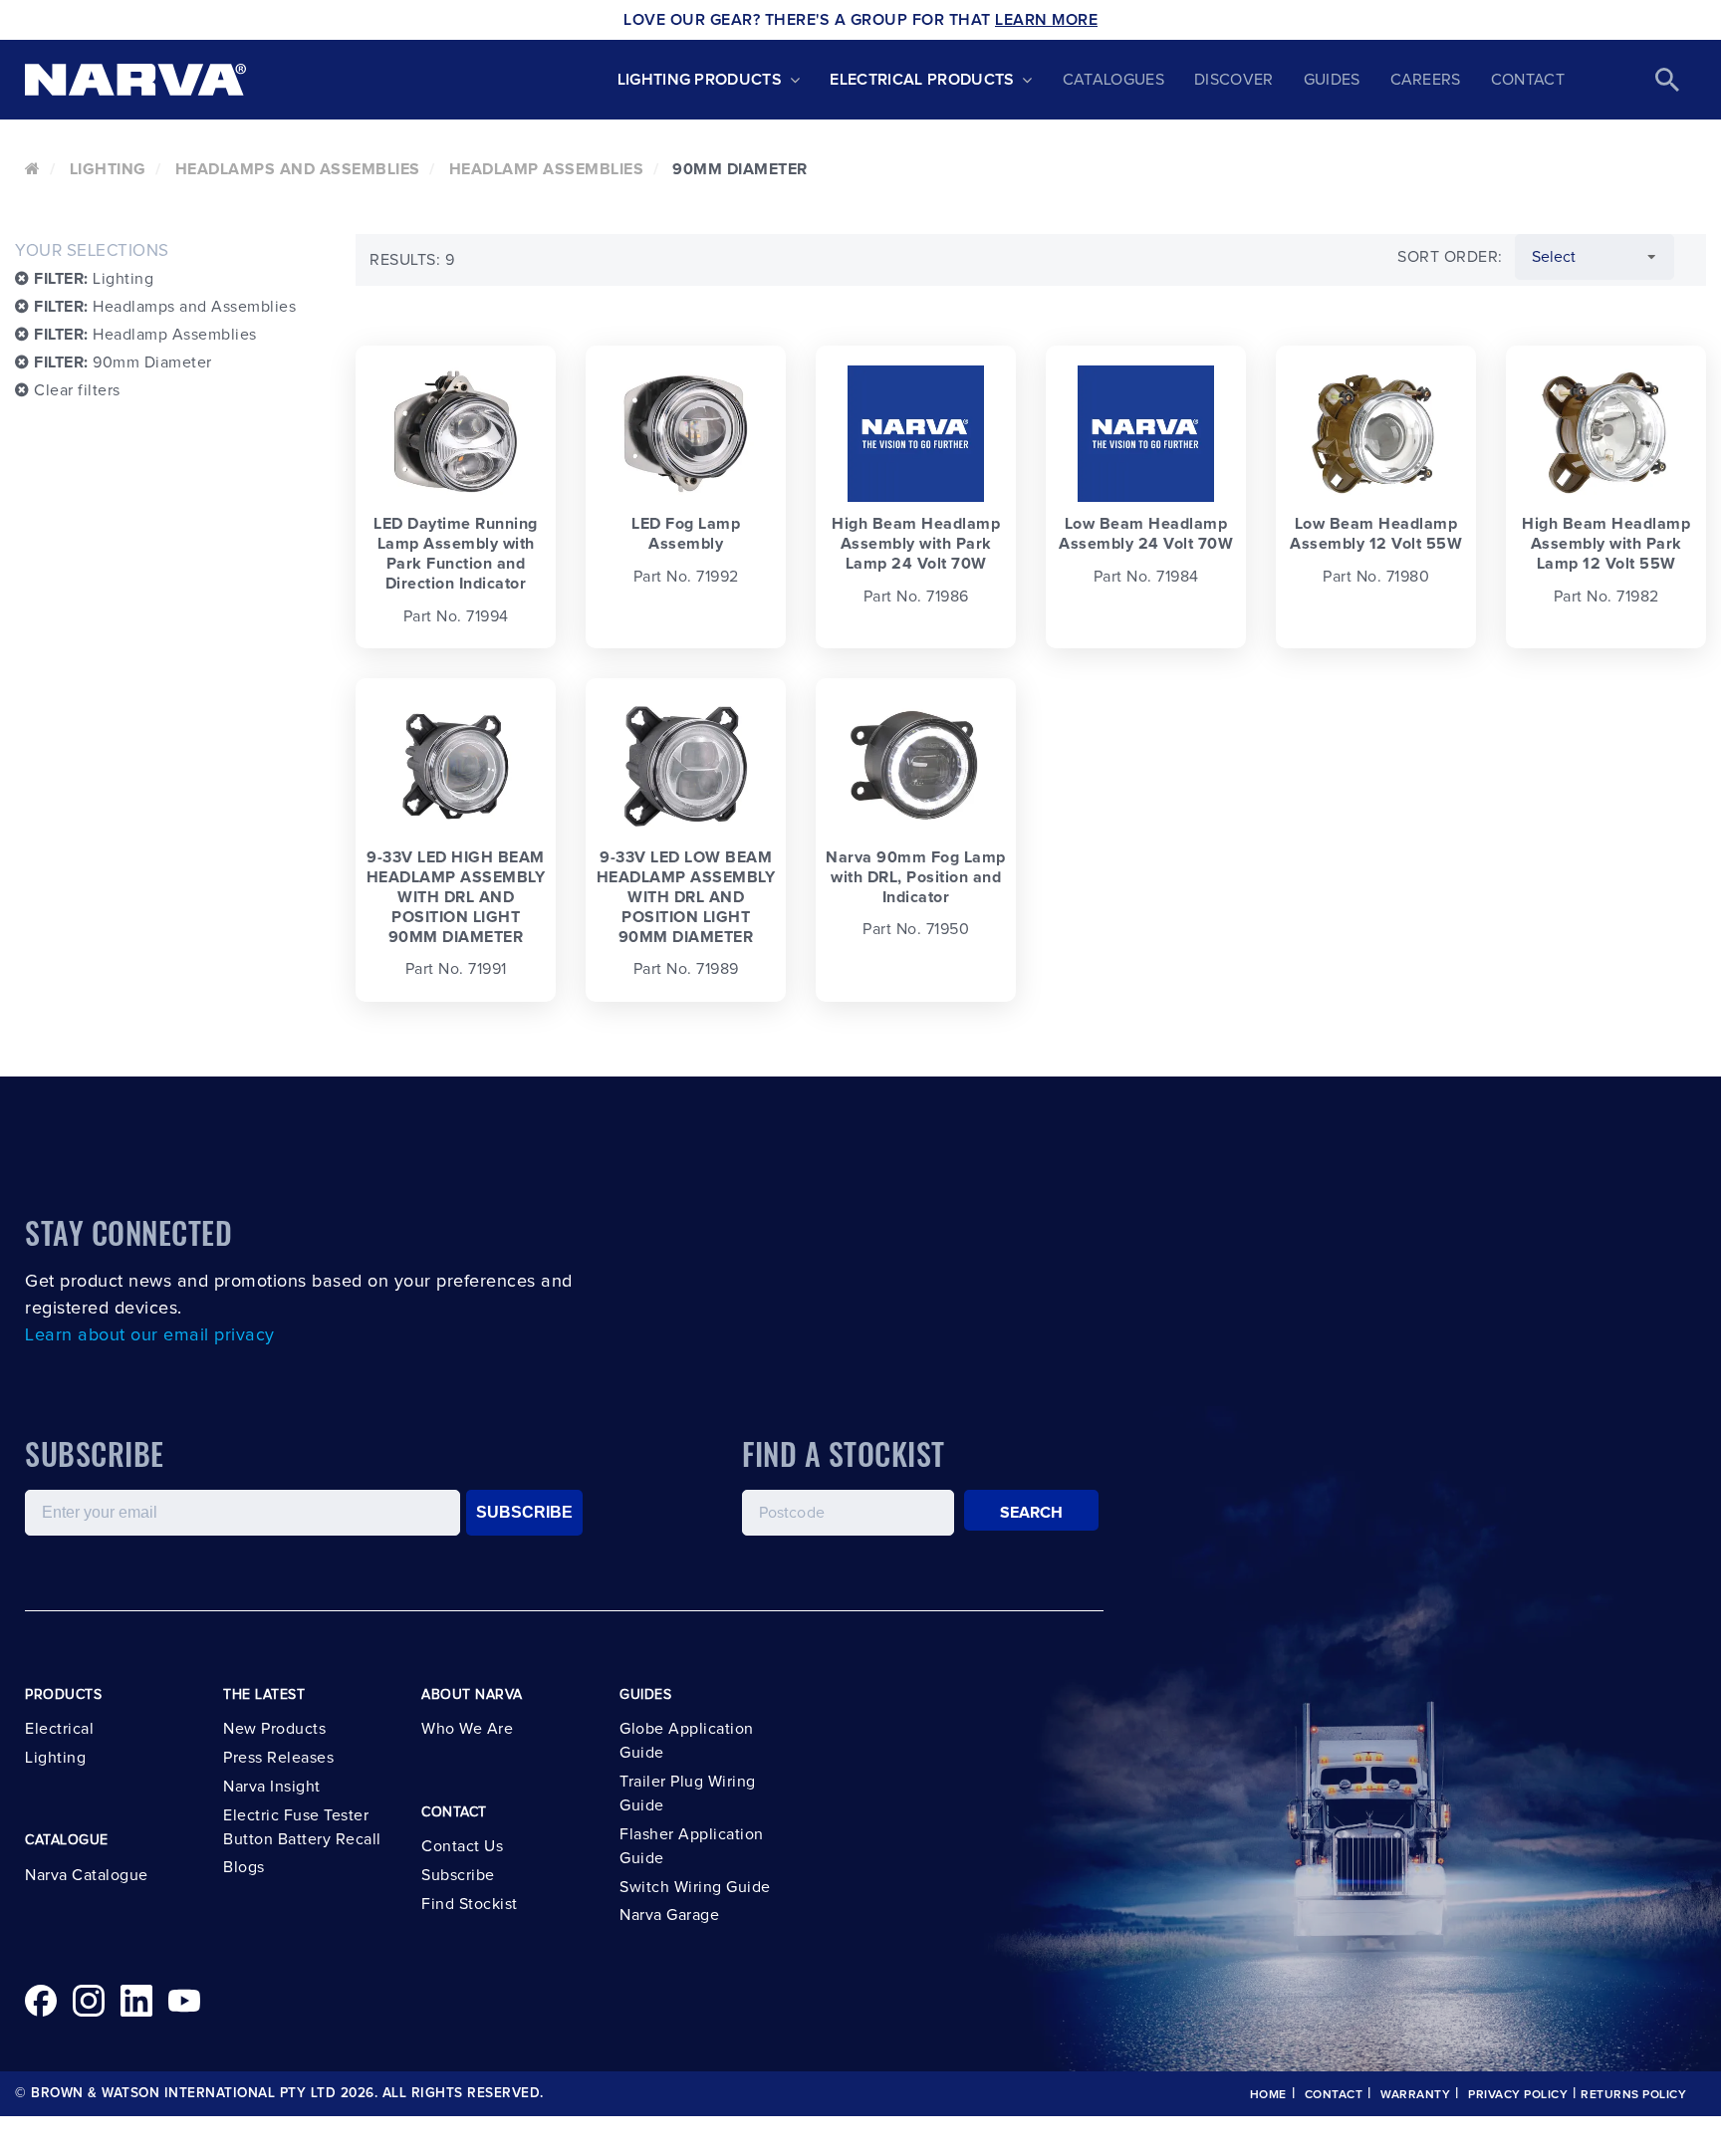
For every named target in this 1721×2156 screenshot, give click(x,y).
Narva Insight (272, 1787)
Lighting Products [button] (700, 80)
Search (1032, 1513)
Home (1268, 2095)
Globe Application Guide (687, 1741)
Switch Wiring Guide (695, 1887)
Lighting (108, 169)
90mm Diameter (123, 362)
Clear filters (75, 390)
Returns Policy (1633, 2095)
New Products (274, 1729)
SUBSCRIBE (524, 1512)
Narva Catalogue (87, 1875)
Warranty (1415, 2095)
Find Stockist (470, 1904)
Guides (1332, 80)
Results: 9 (412, 260)
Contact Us (462, 1846)
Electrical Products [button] (922, 80)
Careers (1426, 80)
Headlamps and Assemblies (298, 169)
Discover (1234, 80)
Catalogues (1113, 80)
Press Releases (278, 1758)
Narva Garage (669, 1915)
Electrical (59, 1729)
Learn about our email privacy (150, 1335)
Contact (1528, 80)
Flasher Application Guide (692, 1846)
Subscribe (458, 1875)
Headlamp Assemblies (547, 169)
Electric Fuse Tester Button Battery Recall (302, 1827)
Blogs (244, 1867)
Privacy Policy (1518, 2095)
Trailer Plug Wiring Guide (688, 1794)
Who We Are (467, 1729)
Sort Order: (1450, 257)
